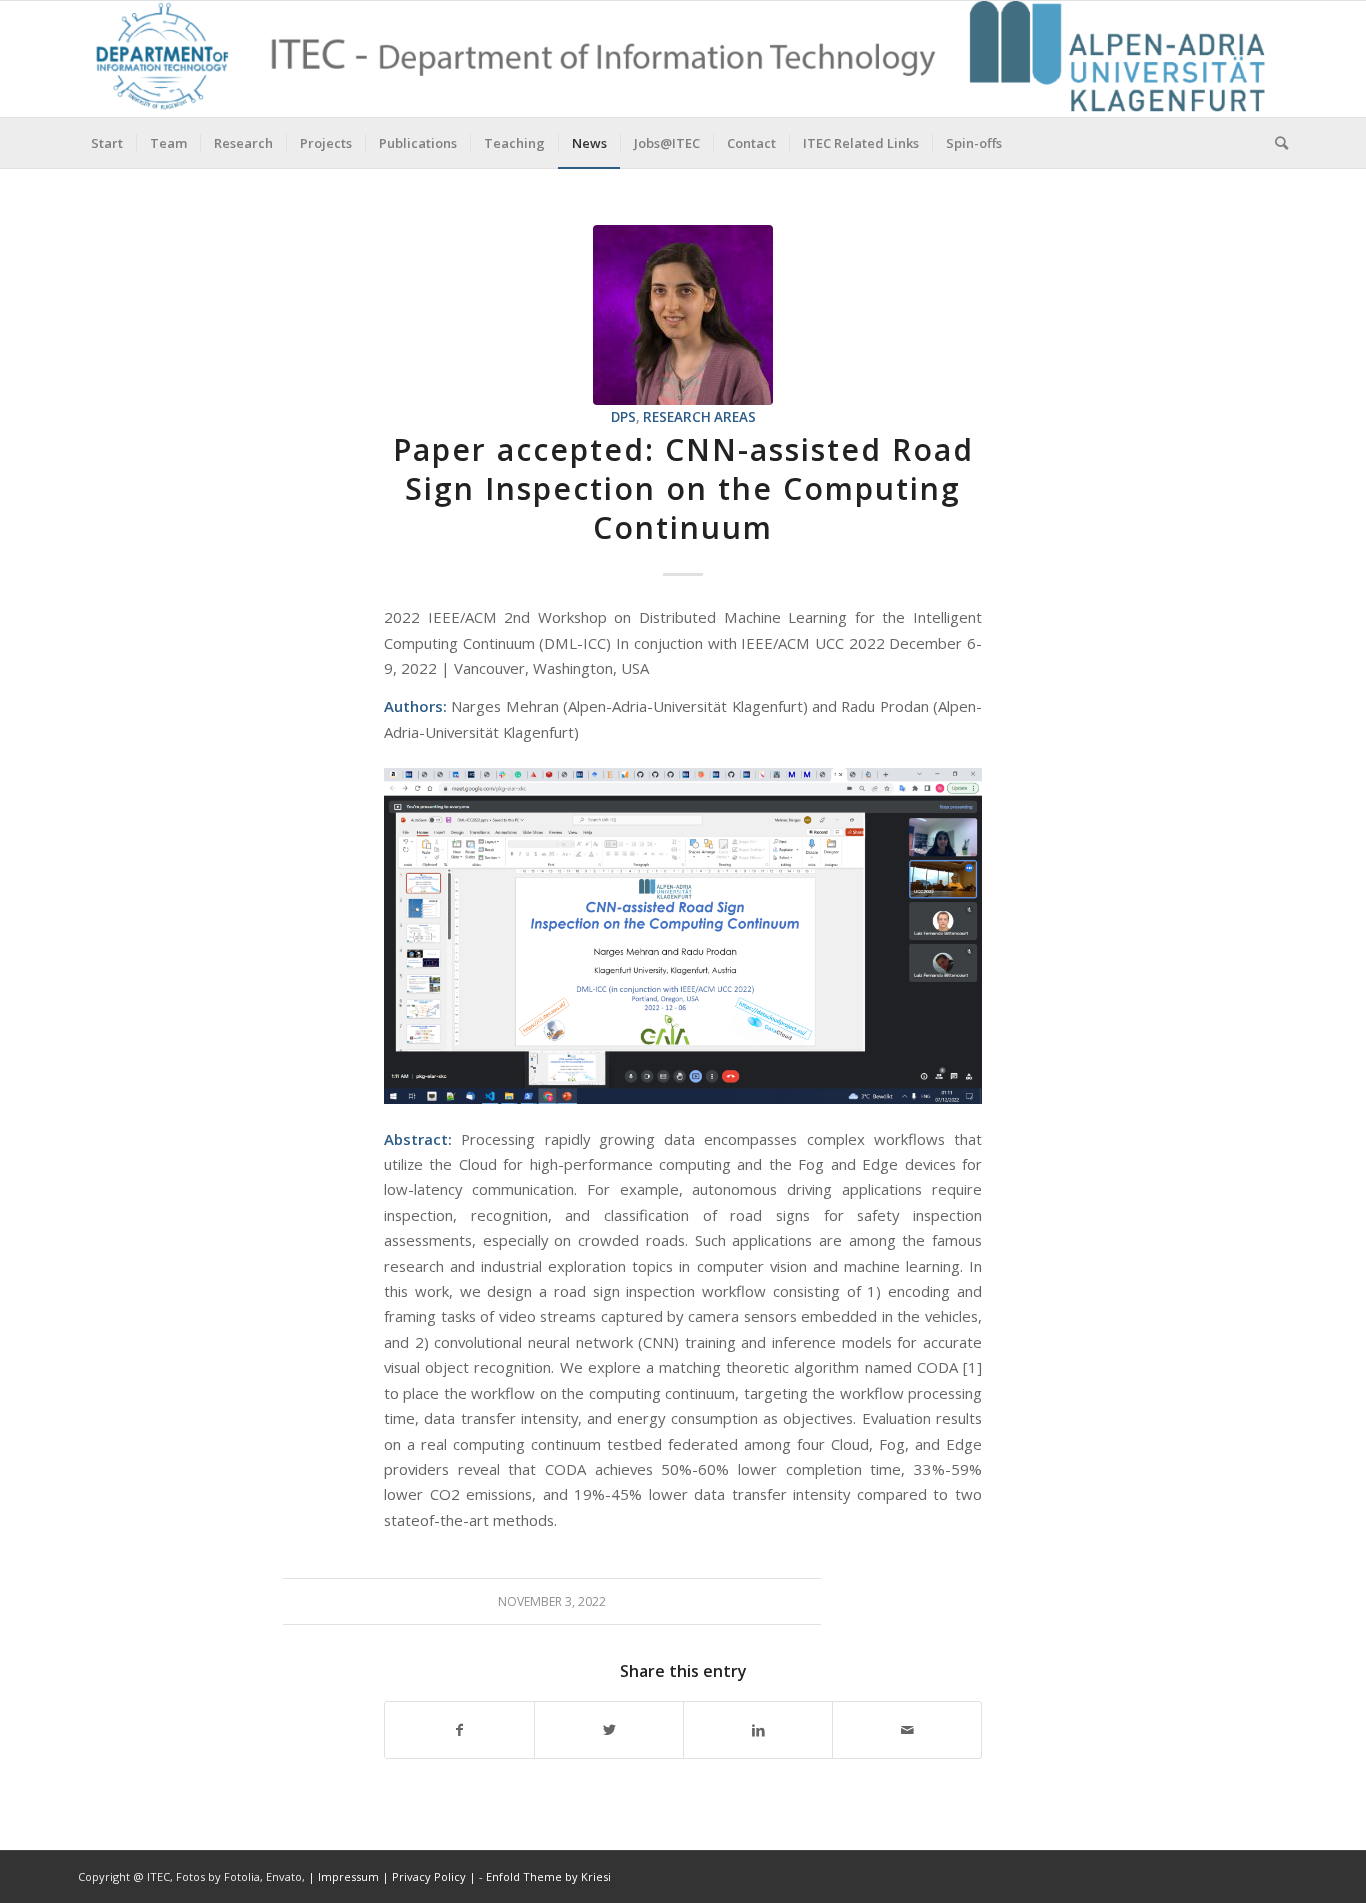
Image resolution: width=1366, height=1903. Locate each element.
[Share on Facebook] (459, 1730)
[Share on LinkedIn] (758, 1730)
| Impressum (345, 1876)
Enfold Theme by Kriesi (548, 1876)
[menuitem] (107, 143)
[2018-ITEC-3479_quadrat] (683, 315)
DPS (623, 417)
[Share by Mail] (907, 1730)
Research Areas (699, 417)
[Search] (1275, 143)
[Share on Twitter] (609, 1730)
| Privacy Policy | (429, 1876)
